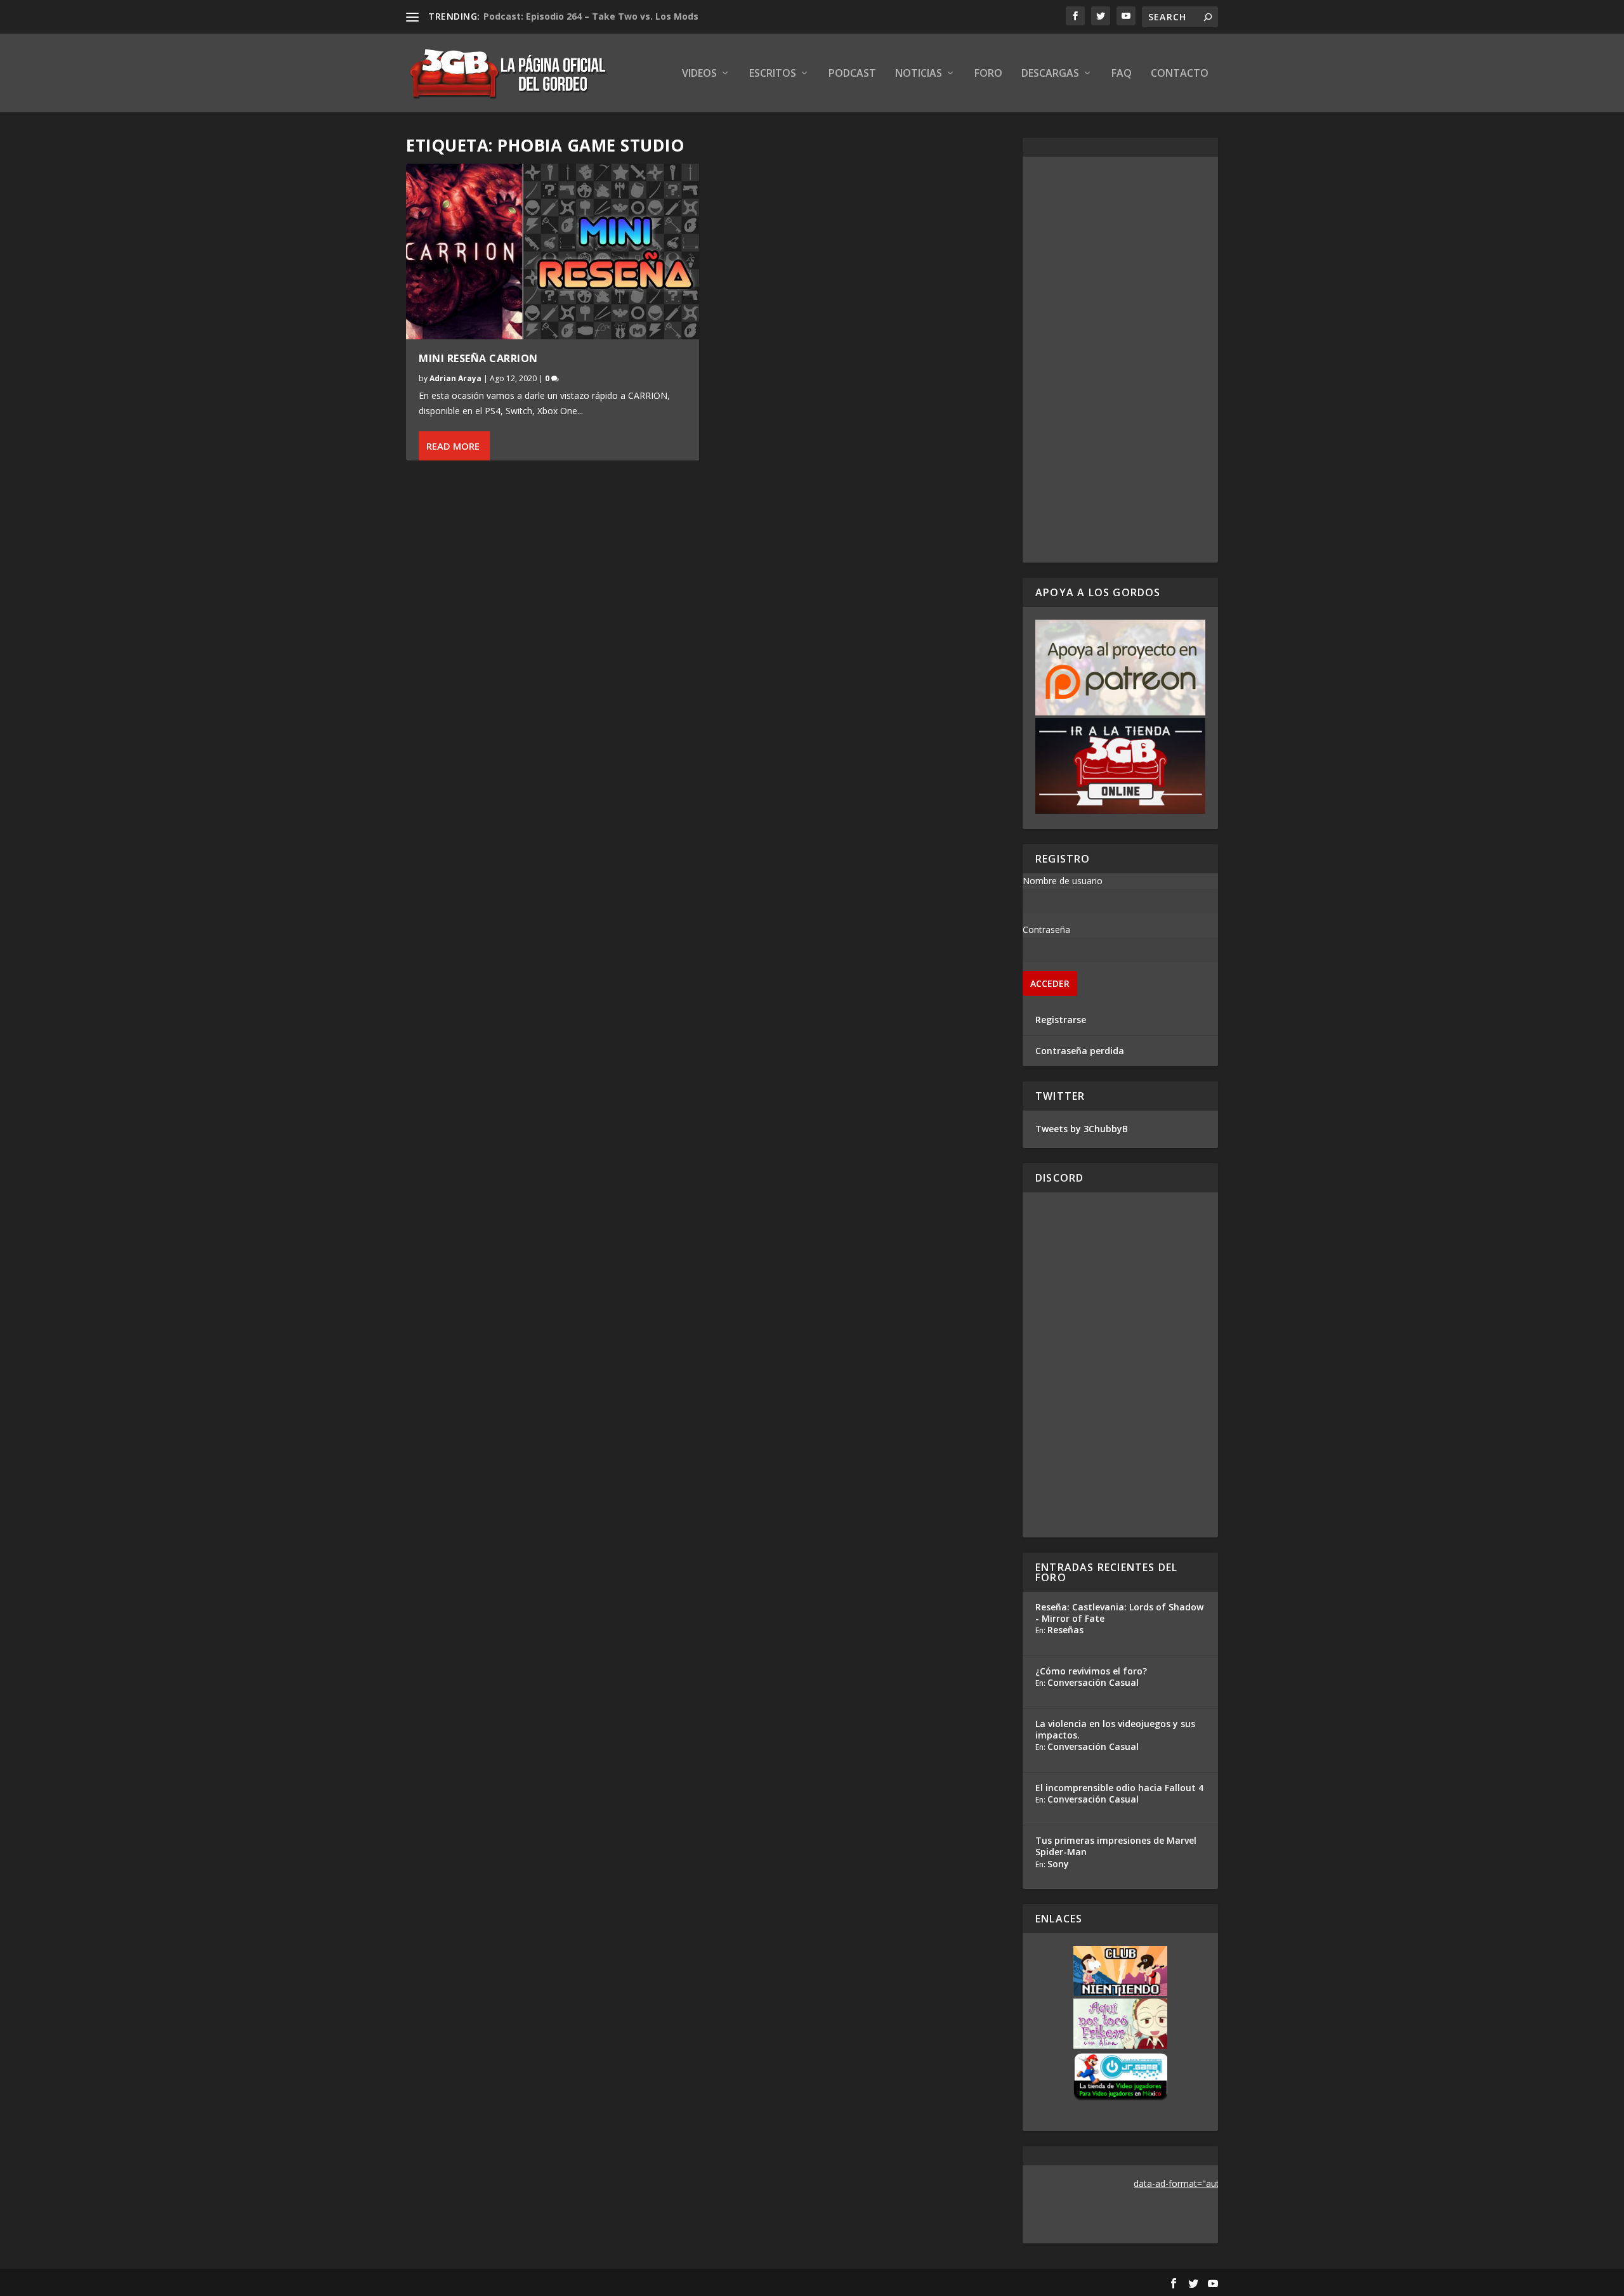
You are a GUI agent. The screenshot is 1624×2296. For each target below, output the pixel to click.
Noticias (919, 74)
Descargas (1050, 74)
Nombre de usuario (1063, 881)
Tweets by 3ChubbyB (1082, 1129)
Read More (453, 446)
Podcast (852, 74)
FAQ (1122, 74)
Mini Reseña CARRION (478, 358)
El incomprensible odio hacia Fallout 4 (1119, 1788)
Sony (1058, 1864)
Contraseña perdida (1080, 1051)
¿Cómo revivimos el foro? (1091, 1671)
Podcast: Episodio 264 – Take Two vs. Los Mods (591, 16)
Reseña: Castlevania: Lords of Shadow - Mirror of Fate (1119, 1613)
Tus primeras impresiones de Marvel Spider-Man (1116, 1846)
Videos (699, 74)
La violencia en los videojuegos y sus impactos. (1115, 1729)
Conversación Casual (1093, 1682)
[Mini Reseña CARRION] (553, 251)
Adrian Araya (455, 378)
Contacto (1180, 74)
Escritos (773, 74)
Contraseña (1046, 929)
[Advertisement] (1120, 360)
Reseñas (1065, 1630)
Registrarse (1061, 1020)
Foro (988, 74)
